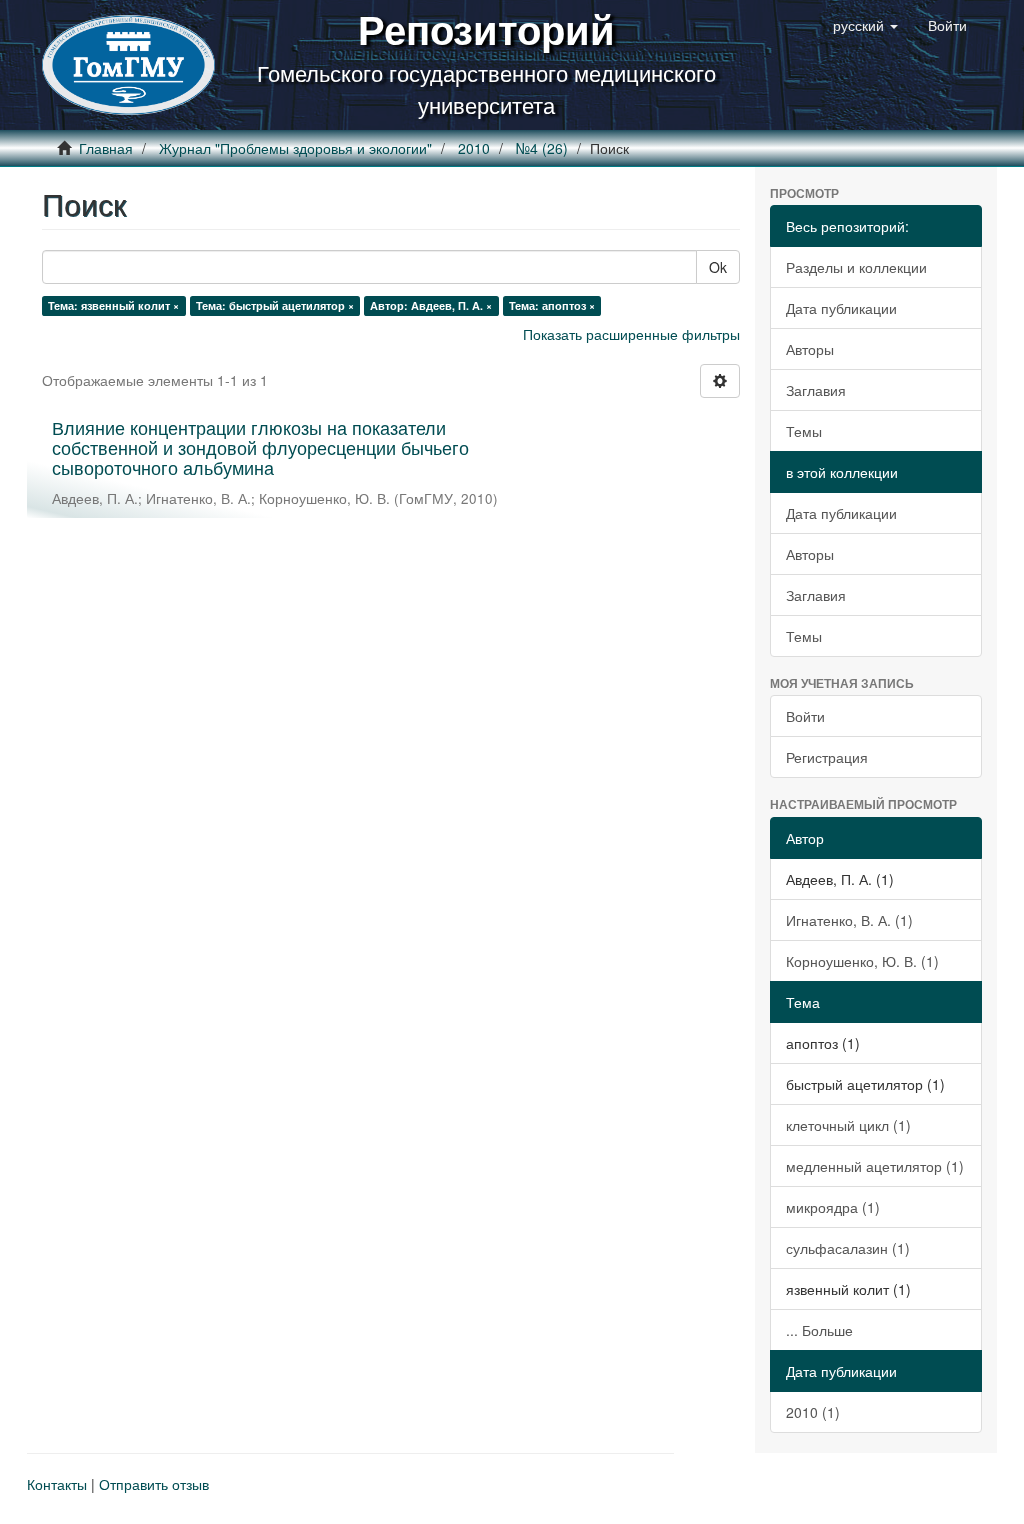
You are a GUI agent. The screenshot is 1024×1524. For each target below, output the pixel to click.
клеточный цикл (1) (848, 1125)
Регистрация (827, 757)
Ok (718, 267)
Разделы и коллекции (856, 267)
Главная (106, 148)
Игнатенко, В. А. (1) (849, 920)
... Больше (819, 1330)
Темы (804, 431)
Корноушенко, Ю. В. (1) (862, 961)
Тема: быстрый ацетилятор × (275, 305)
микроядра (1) (833, 1207)
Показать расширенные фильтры (631, 334)
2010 (474, 148)
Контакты (57, 1484)
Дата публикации (841, 308)
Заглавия (816, 390)
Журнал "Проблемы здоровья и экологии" (295, 148)
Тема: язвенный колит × (113, 305)
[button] (865, 25)
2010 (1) (813, 1412)
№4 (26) (542, 148)
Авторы (810, 349)
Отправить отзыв (154, 1484)
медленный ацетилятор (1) (875, 1166)
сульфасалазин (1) (848, 1248)
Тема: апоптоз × (552, 305)
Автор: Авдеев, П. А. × (431, 305)
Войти (805, 716)
